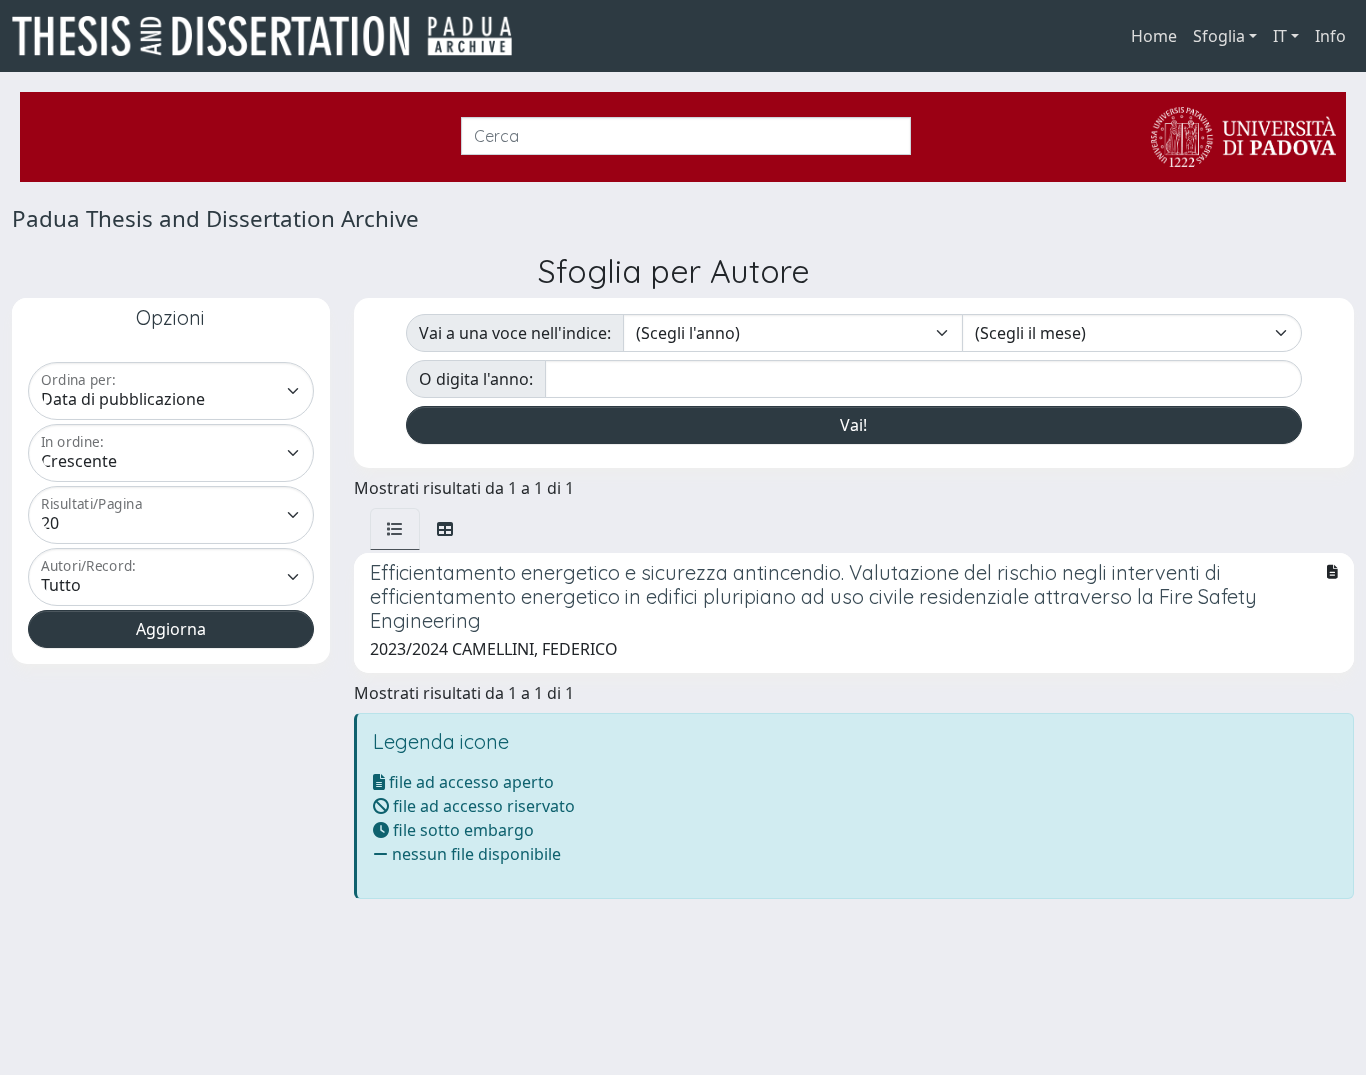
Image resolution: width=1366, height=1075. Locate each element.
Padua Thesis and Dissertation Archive (215, 218)
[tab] (395, 529)
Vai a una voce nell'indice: (515, 333)
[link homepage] (270, 36)
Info (1330, 36)
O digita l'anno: (476, 379)
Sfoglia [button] (1219, 36)
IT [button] (1280, 36)
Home (1154, 36)
